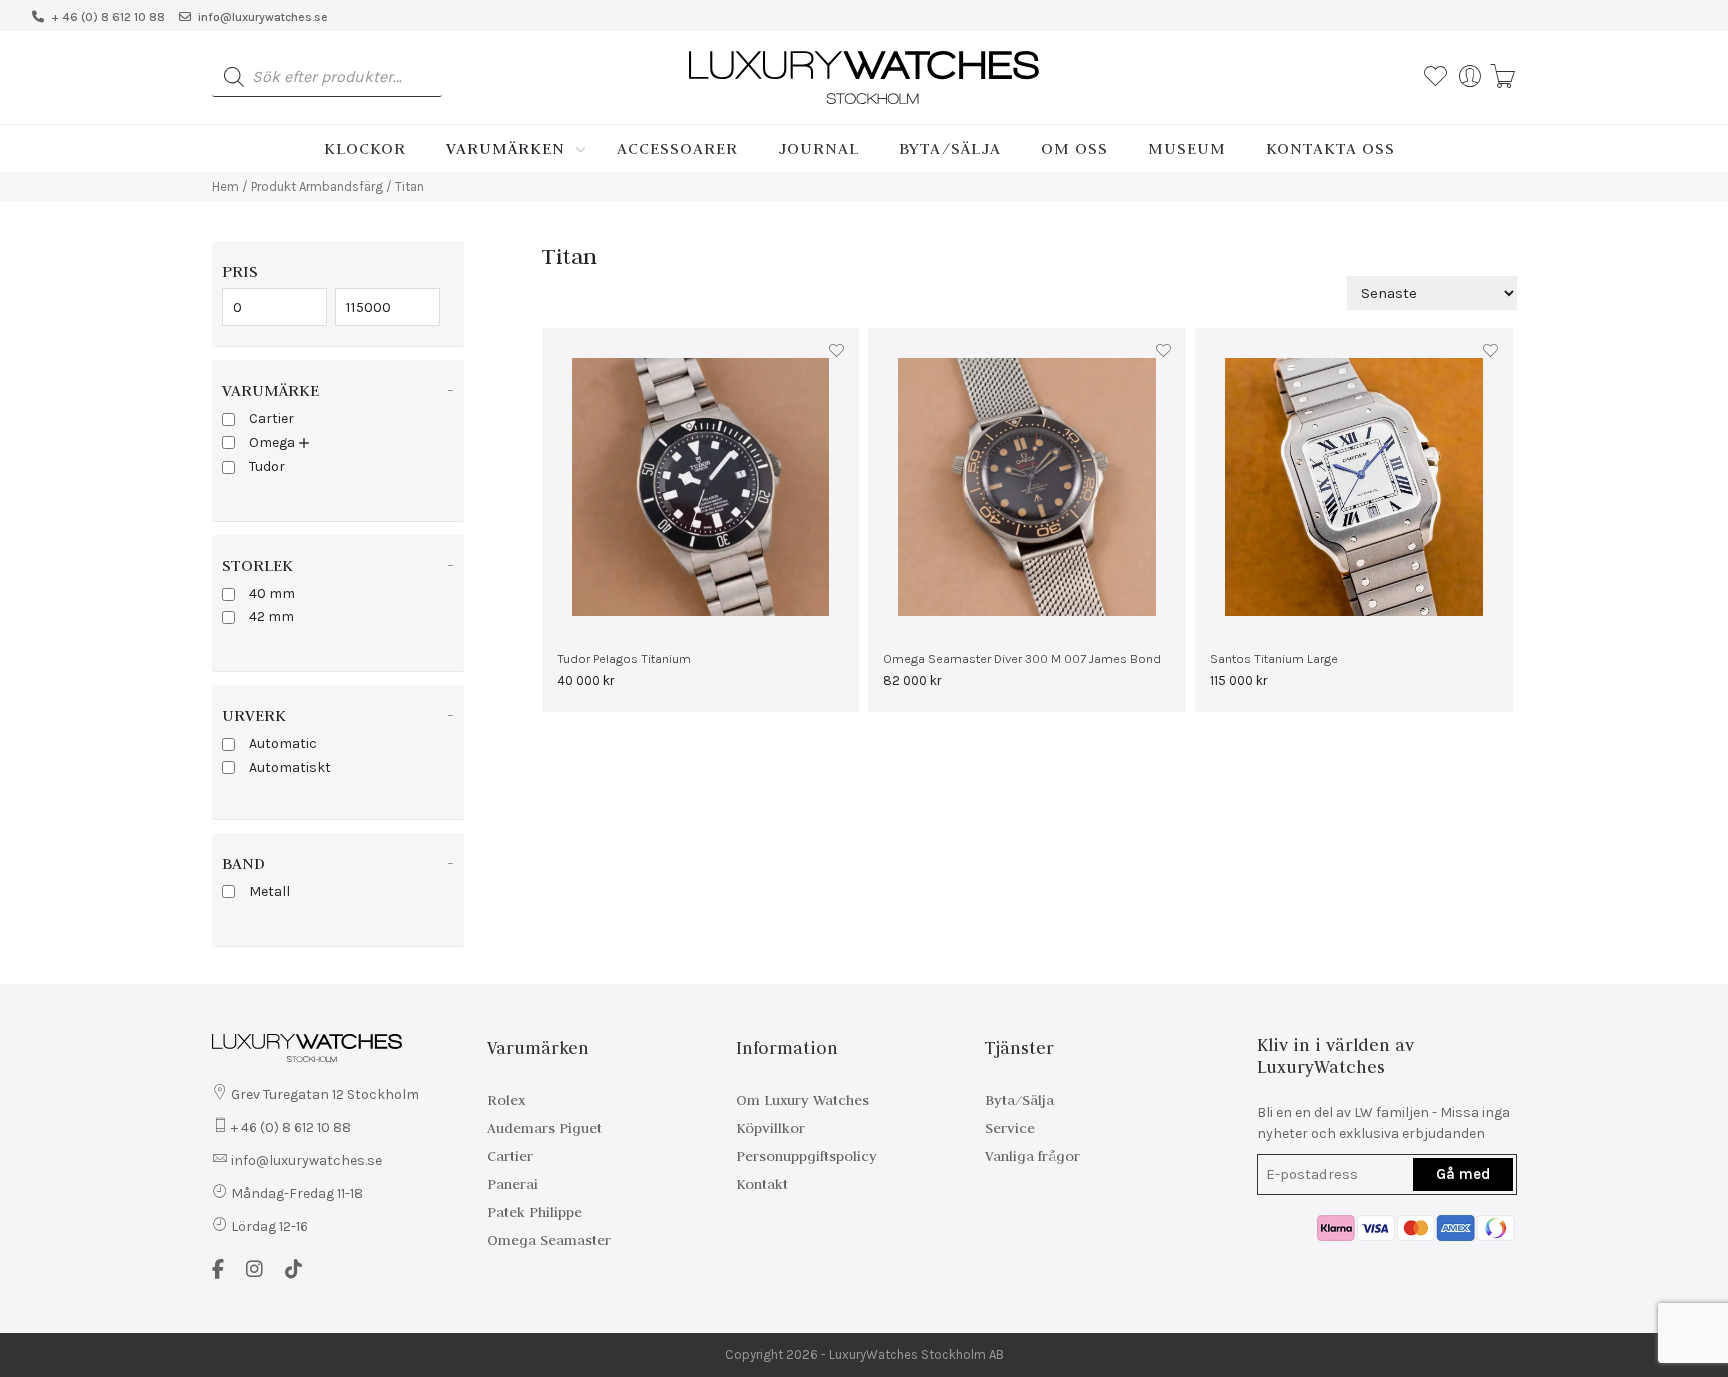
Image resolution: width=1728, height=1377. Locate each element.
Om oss (1074, 148)
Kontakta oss (1330, 148)
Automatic (283, 743)
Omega (272, 442)
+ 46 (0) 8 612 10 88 (108, 17)
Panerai (512, 1184)
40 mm (272, 593)
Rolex (506, 1100)
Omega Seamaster (549, 1240)
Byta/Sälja (950, 148)
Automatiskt (290, 767)
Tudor (267, 466)
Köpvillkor (770, 1128)
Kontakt (762, 1184)
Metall (269, 891)
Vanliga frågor (1032, 1156)
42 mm (271, 616)
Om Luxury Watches (802, 1100)
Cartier (271, 418)
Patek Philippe (534, 1212)
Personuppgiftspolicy (806, 1156)
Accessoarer (677, 148)
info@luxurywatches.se (263, 17)
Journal (818, 148)
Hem (225, 186)
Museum (1187, 148)
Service (1010, 1128)
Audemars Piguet (544, 1128)
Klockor (365, 148)
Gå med (1463, 1174)
